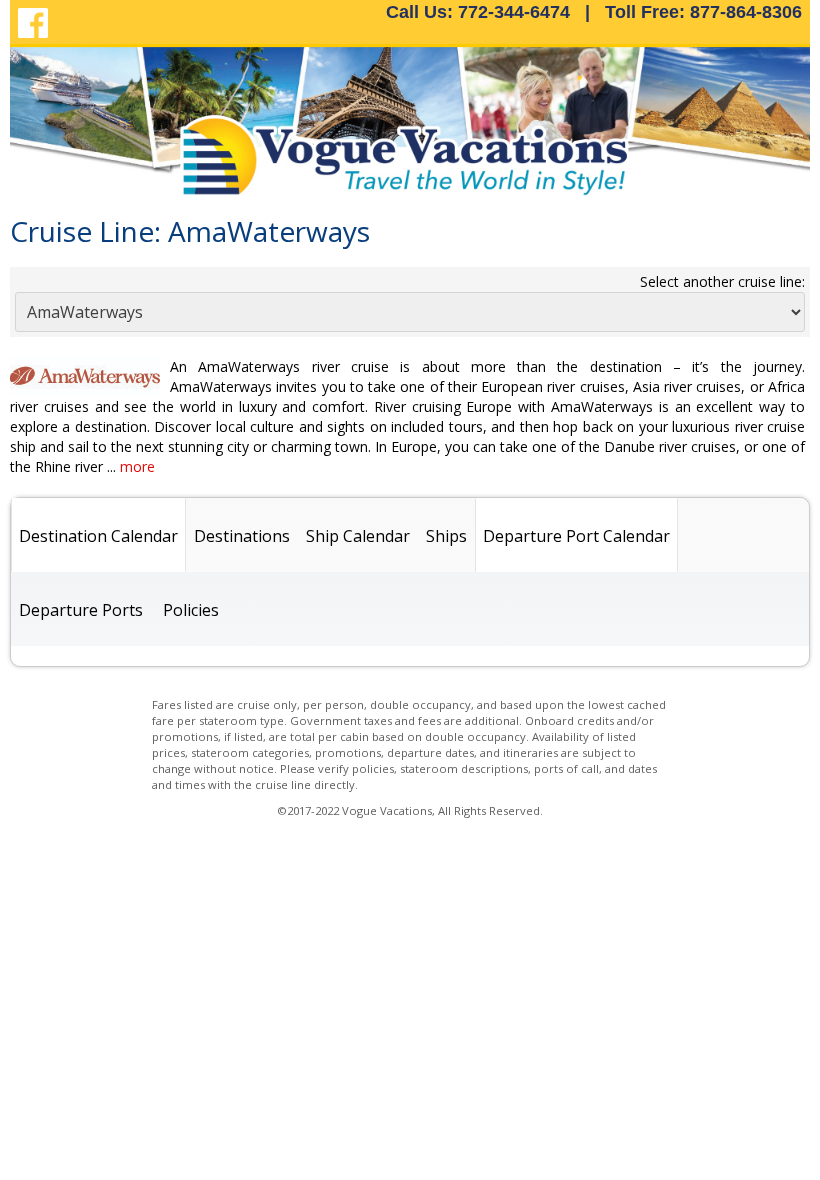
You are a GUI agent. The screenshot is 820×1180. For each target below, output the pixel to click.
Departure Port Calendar (576, 536)
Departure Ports (81, 610)
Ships (446, 536)
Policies (191, 610)
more (137, 466)
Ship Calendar (358, 536)
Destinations (242, 536)
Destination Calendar (98, 536)
